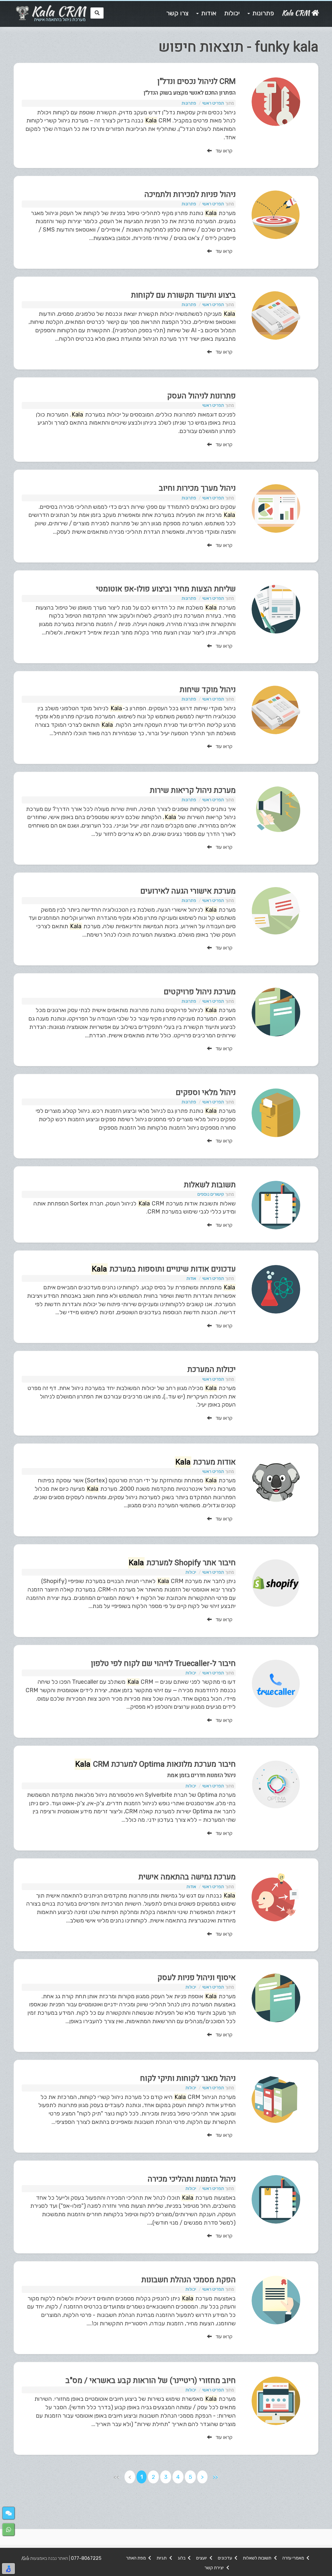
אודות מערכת (206, 1462)
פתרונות (189, 103)
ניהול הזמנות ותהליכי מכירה (192, 2179)
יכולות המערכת (212, 1369)
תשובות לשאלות (210, 1185)
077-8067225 (86, 2558)
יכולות (191, 1572)
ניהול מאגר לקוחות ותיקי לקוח (188, 2078)
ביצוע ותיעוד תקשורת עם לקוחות (183, 295)
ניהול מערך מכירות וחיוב (197, 488)
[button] (9, 2513)
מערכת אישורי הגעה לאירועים (188, 891)
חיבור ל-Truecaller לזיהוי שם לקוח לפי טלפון (163, 1664)
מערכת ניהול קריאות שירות (193, 790)
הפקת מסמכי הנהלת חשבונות (189, 2280)
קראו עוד (222, 151)
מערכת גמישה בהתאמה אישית (187, 1877)
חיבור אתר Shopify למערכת (182, 1563)
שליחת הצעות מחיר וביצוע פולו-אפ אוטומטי (166, 589)
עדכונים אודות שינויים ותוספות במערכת (164, 1269)
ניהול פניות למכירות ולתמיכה (190, 194)
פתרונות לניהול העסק (201, 396)
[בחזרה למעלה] (323, 2546)
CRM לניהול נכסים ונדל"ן (196, 81)
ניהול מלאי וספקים (206, 1093)
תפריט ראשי (213, 103)
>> (215, 2477)
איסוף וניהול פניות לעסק (196, 1978)
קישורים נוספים (211, 1194)
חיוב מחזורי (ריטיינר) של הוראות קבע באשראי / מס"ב (151, 2381)
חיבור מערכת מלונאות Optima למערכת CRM (155, 1764)
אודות (191, 1278)
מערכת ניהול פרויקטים (200, 992)
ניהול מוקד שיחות (208, 690)
